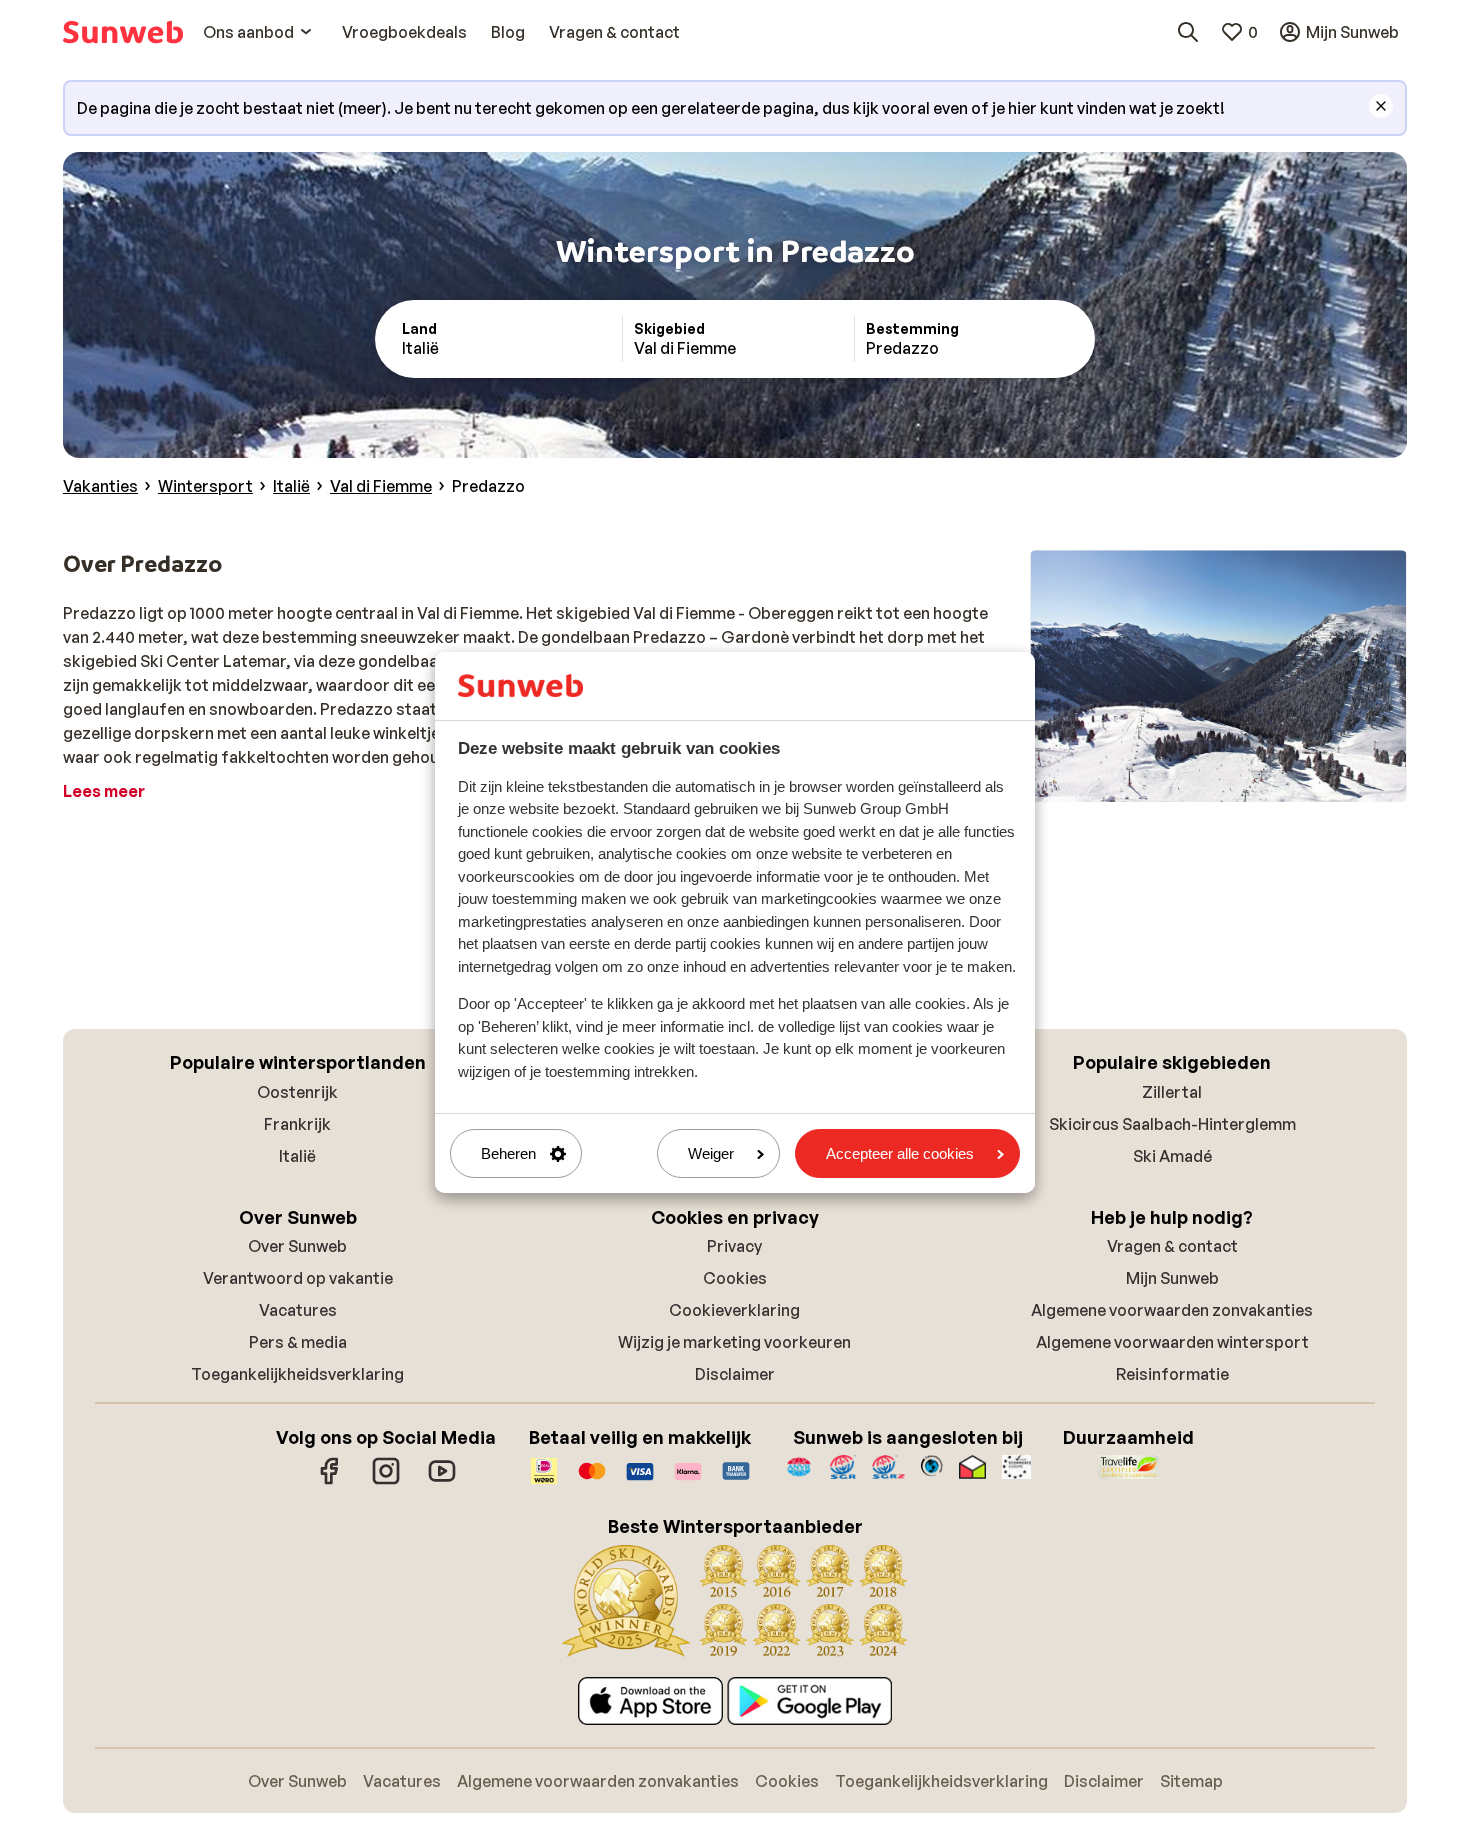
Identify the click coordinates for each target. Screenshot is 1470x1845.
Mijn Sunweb (1172, 1278)
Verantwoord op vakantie (298, 1278)
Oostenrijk (297, 1092)
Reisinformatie (1172, 1374)
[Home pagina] (123, 32)
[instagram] (386, 1481)
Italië (297, 1156)
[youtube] (442, 1481)
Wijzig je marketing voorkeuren (734, 1342)
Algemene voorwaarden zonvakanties (1172, 1310)
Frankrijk (297, 1124)
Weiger (711, 1153)
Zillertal (1172, 1092)
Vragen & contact (1172, 1246)
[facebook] (330, 1481)
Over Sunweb (297, 1246)
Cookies (735, 1278)
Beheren (508, 1153)
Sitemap (1191, 1781)
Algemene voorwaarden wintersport (1172, 1342)
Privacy (734, 1246)
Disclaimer (735, 1374)
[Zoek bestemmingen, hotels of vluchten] (1188, 32)
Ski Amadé (1172, 1156)
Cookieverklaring (734, 1310)
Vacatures (298, 1310)
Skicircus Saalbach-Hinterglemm (1172, 1124)
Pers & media (298, 1342)
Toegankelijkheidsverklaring (297, 1374)
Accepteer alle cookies (900, 1153)
